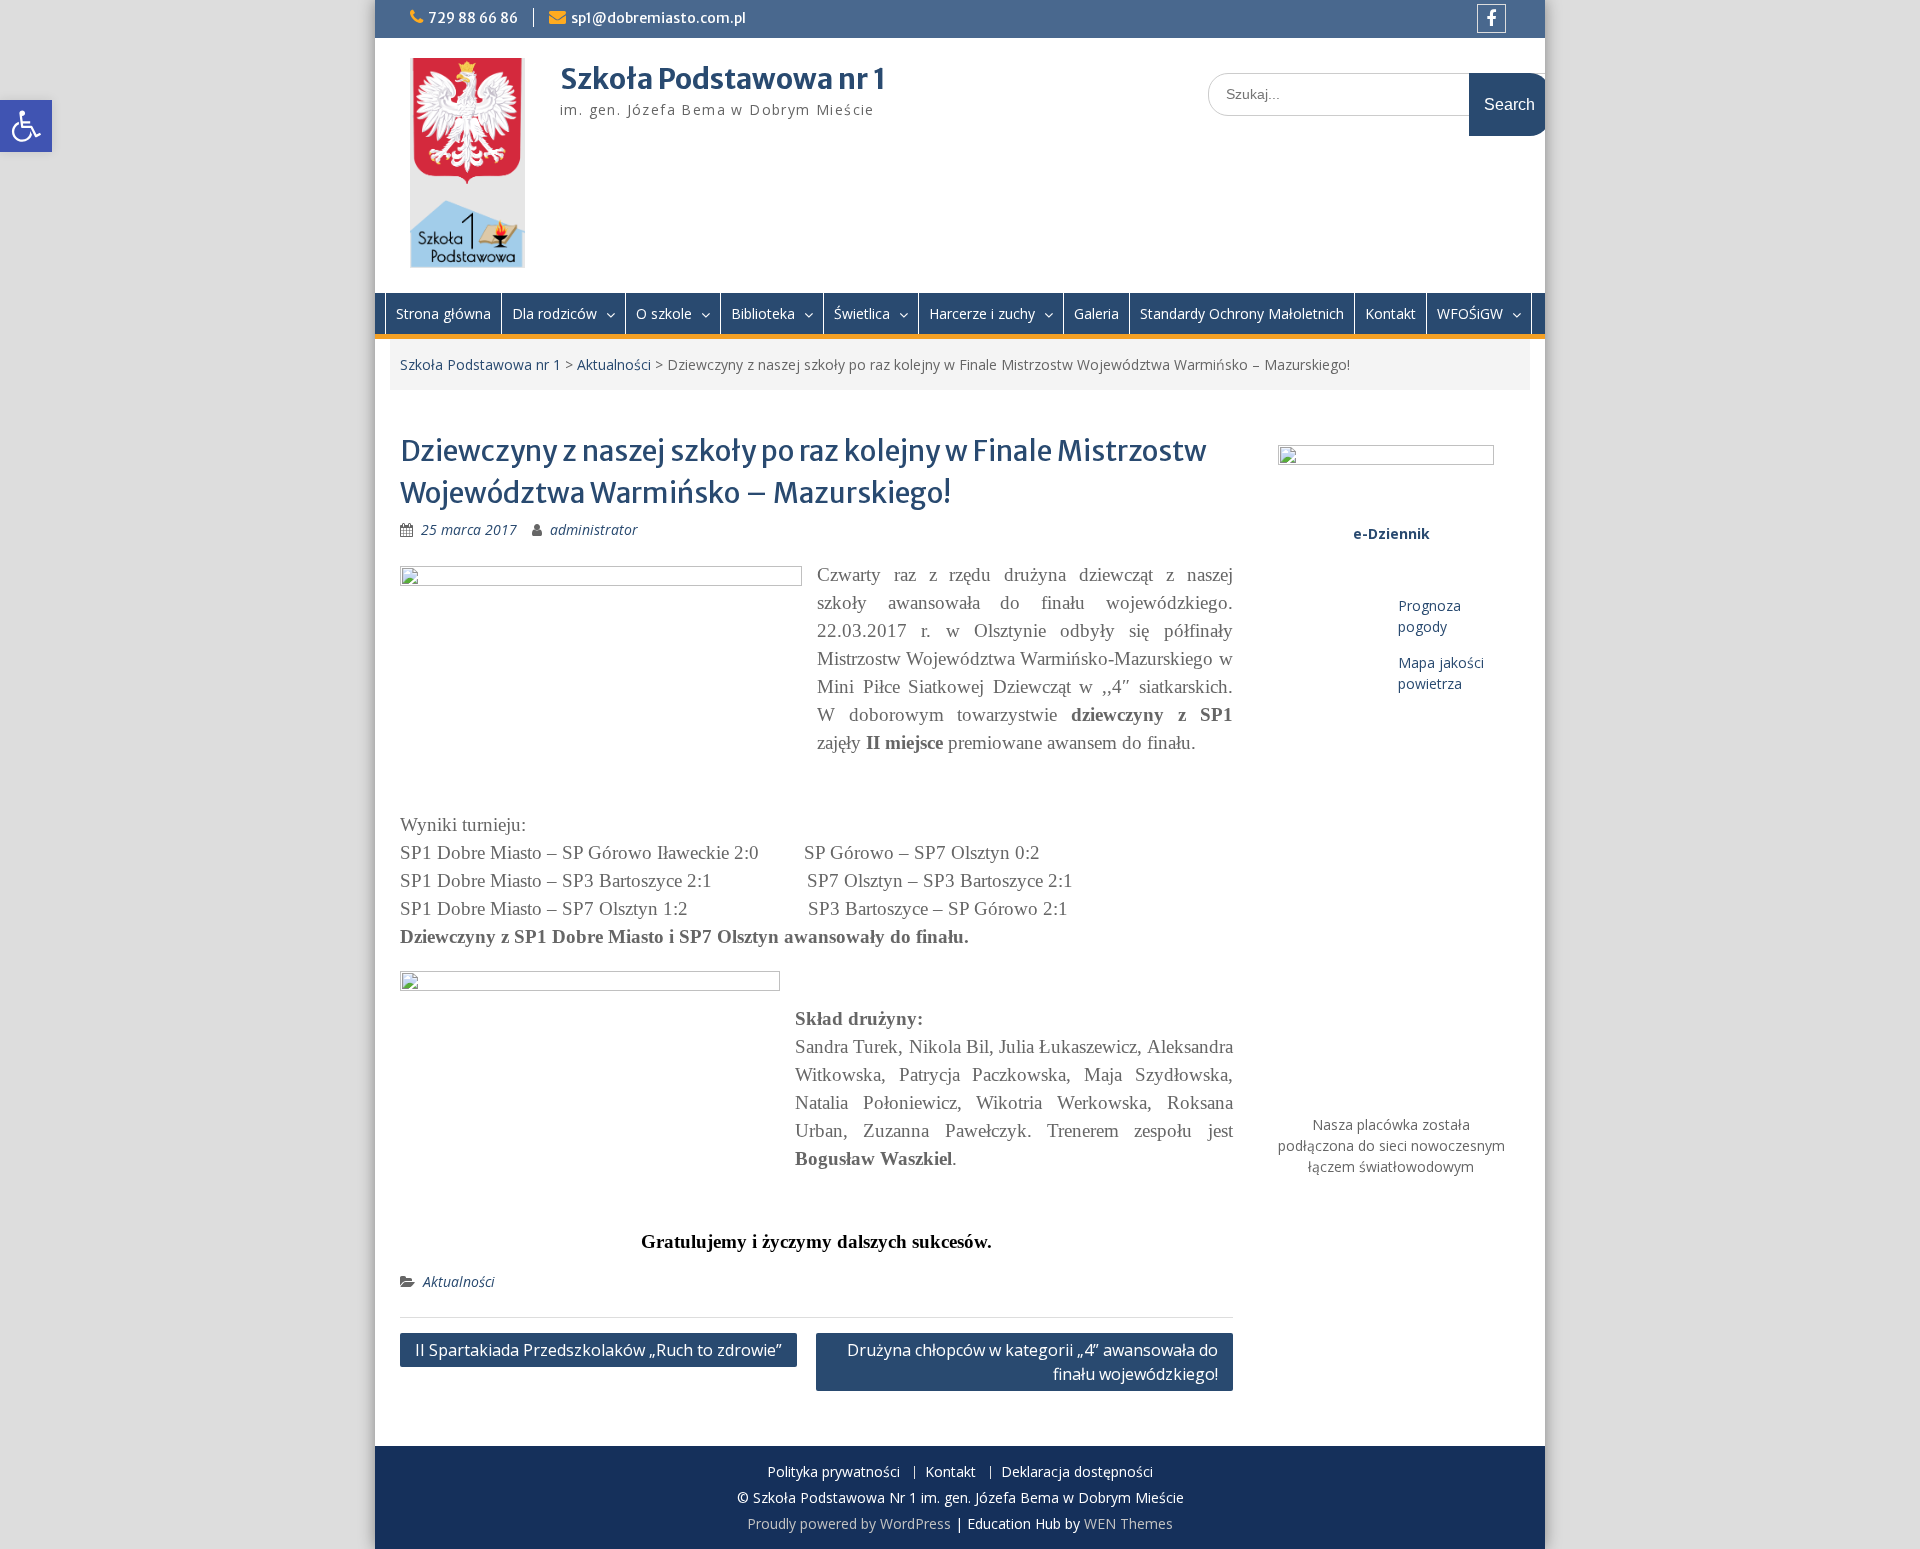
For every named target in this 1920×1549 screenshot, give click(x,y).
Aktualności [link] (614, 364)
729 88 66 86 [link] (473, 18)
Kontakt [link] (1390, 313)
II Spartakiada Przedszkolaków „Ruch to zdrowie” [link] (598, 1350)
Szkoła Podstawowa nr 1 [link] (723, 79)
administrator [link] (594, 529)
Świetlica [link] (862, 313)
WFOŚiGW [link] (1470, 313)
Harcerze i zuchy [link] (982, 313)
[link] (26, 126)
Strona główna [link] (443, 313)
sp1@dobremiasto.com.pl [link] (658, 18)
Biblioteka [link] (763, 313)
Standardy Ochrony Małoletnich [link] (1242, 313)
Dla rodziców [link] (554, 313)
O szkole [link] (664, 313)
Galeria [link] (1096, 313)
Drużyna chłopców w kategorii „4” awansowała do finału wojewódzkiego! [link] (1032, 1362)
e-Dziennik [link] (1391, 533)
